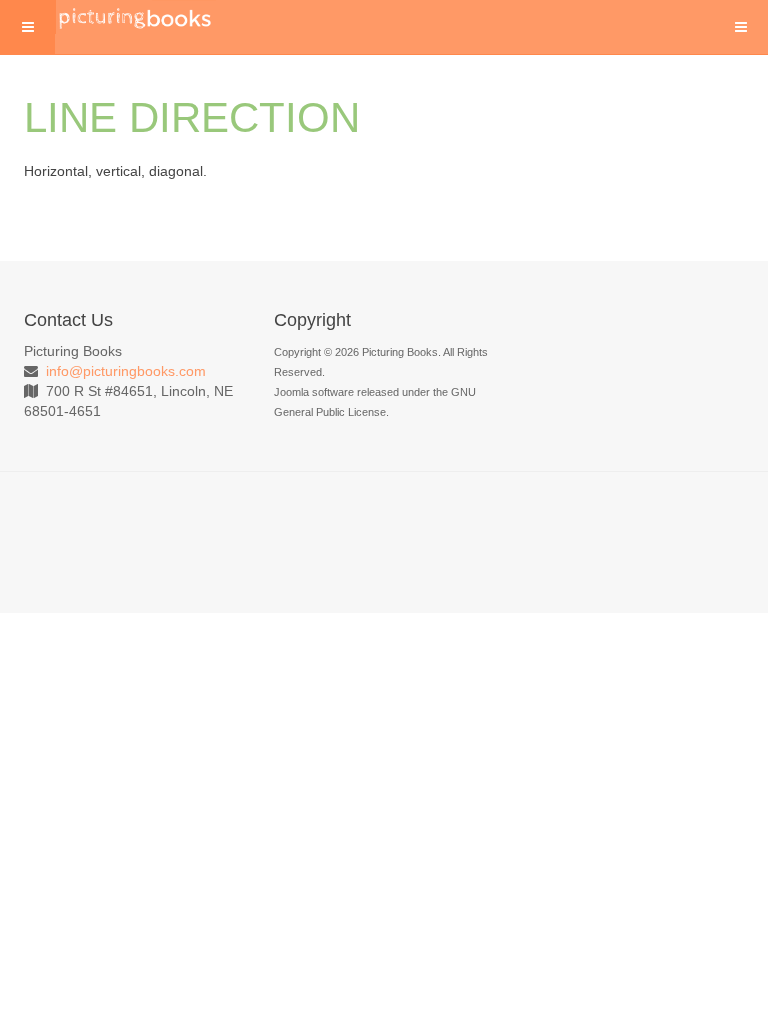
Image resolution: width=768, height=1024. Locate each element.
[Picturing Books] (136, 17)
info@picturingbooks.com (126, 371)
